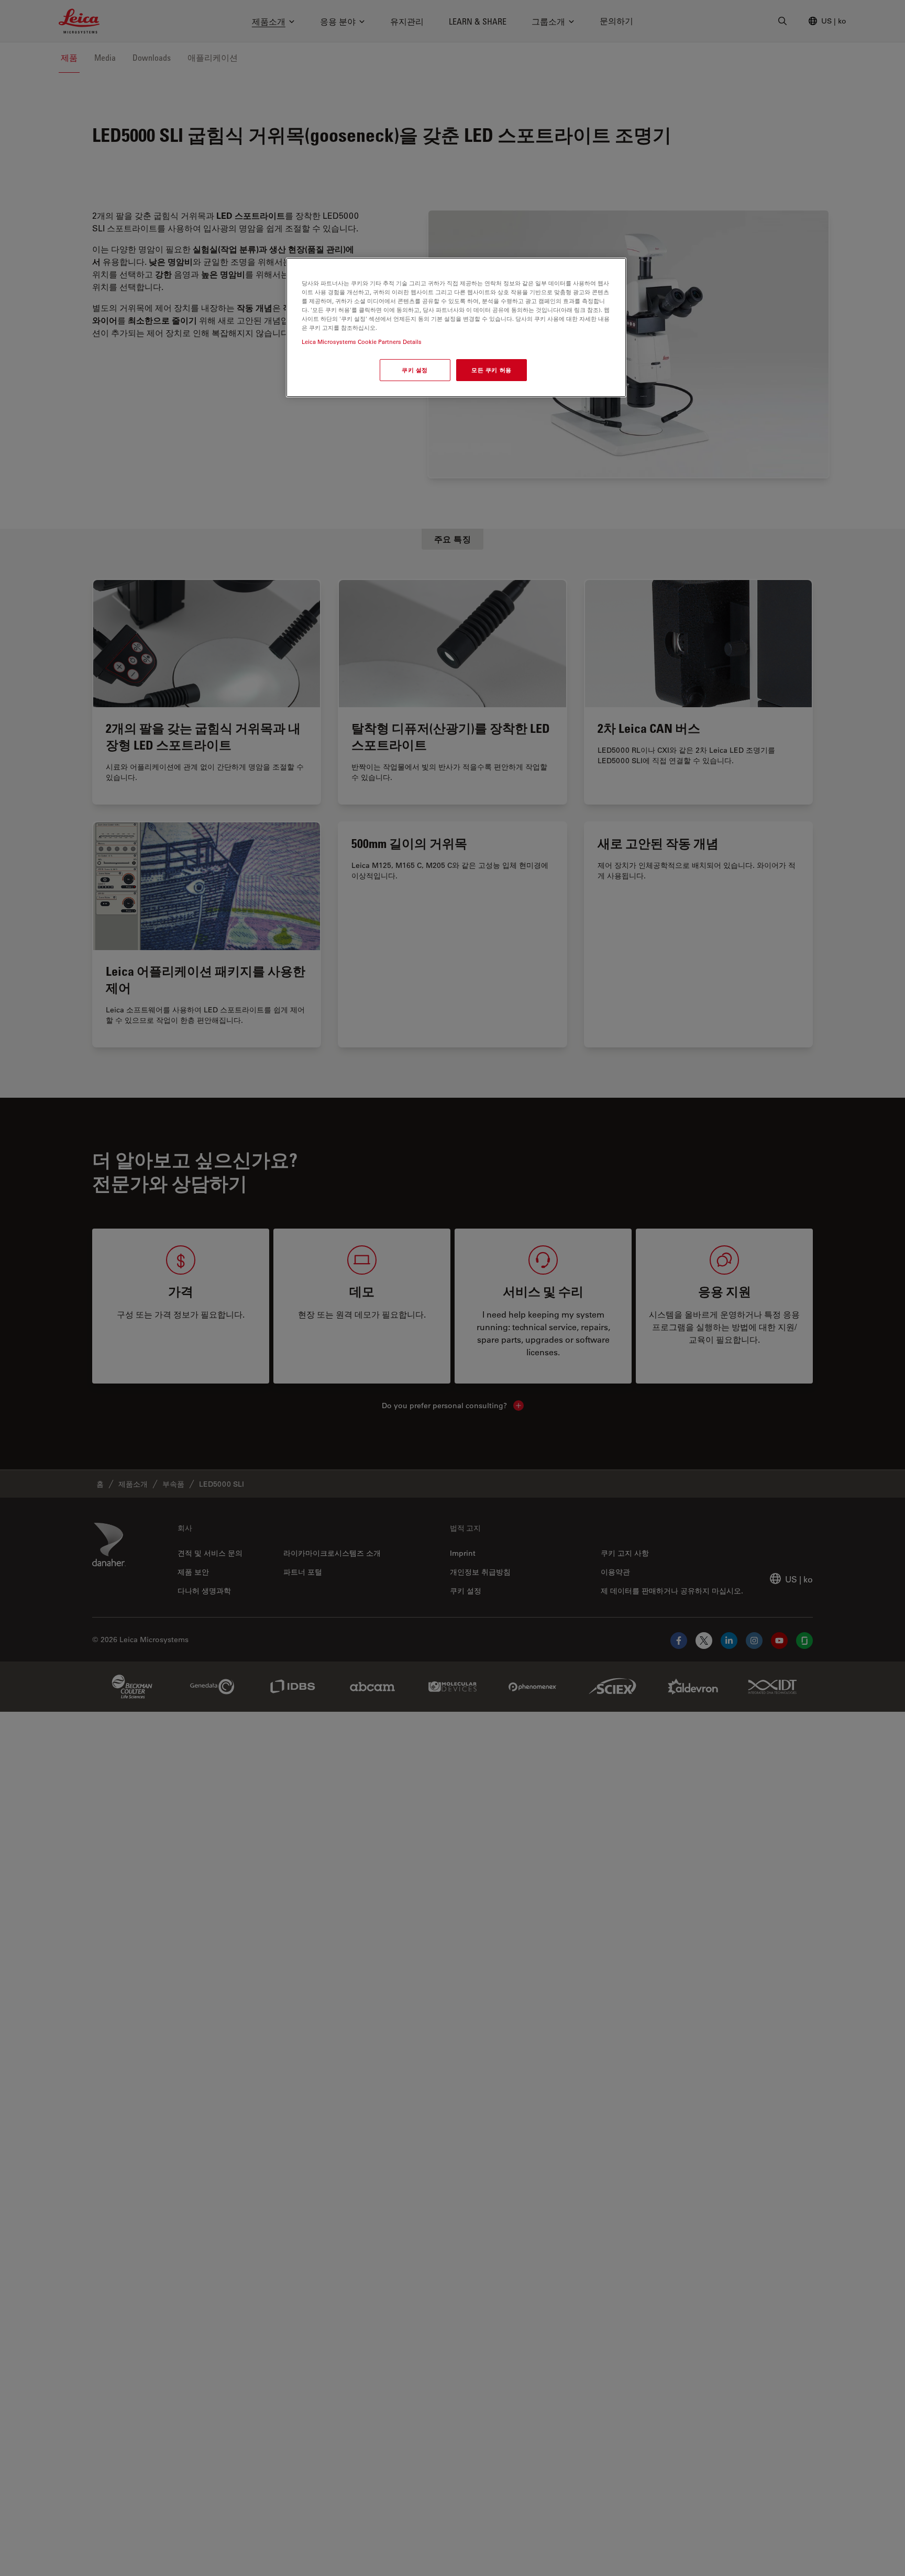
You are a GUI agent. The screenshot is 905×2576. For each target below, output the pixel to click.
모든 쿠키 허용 (492, 370)
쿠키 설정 (415, 370)
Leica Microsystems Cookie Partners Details (362, 342)
